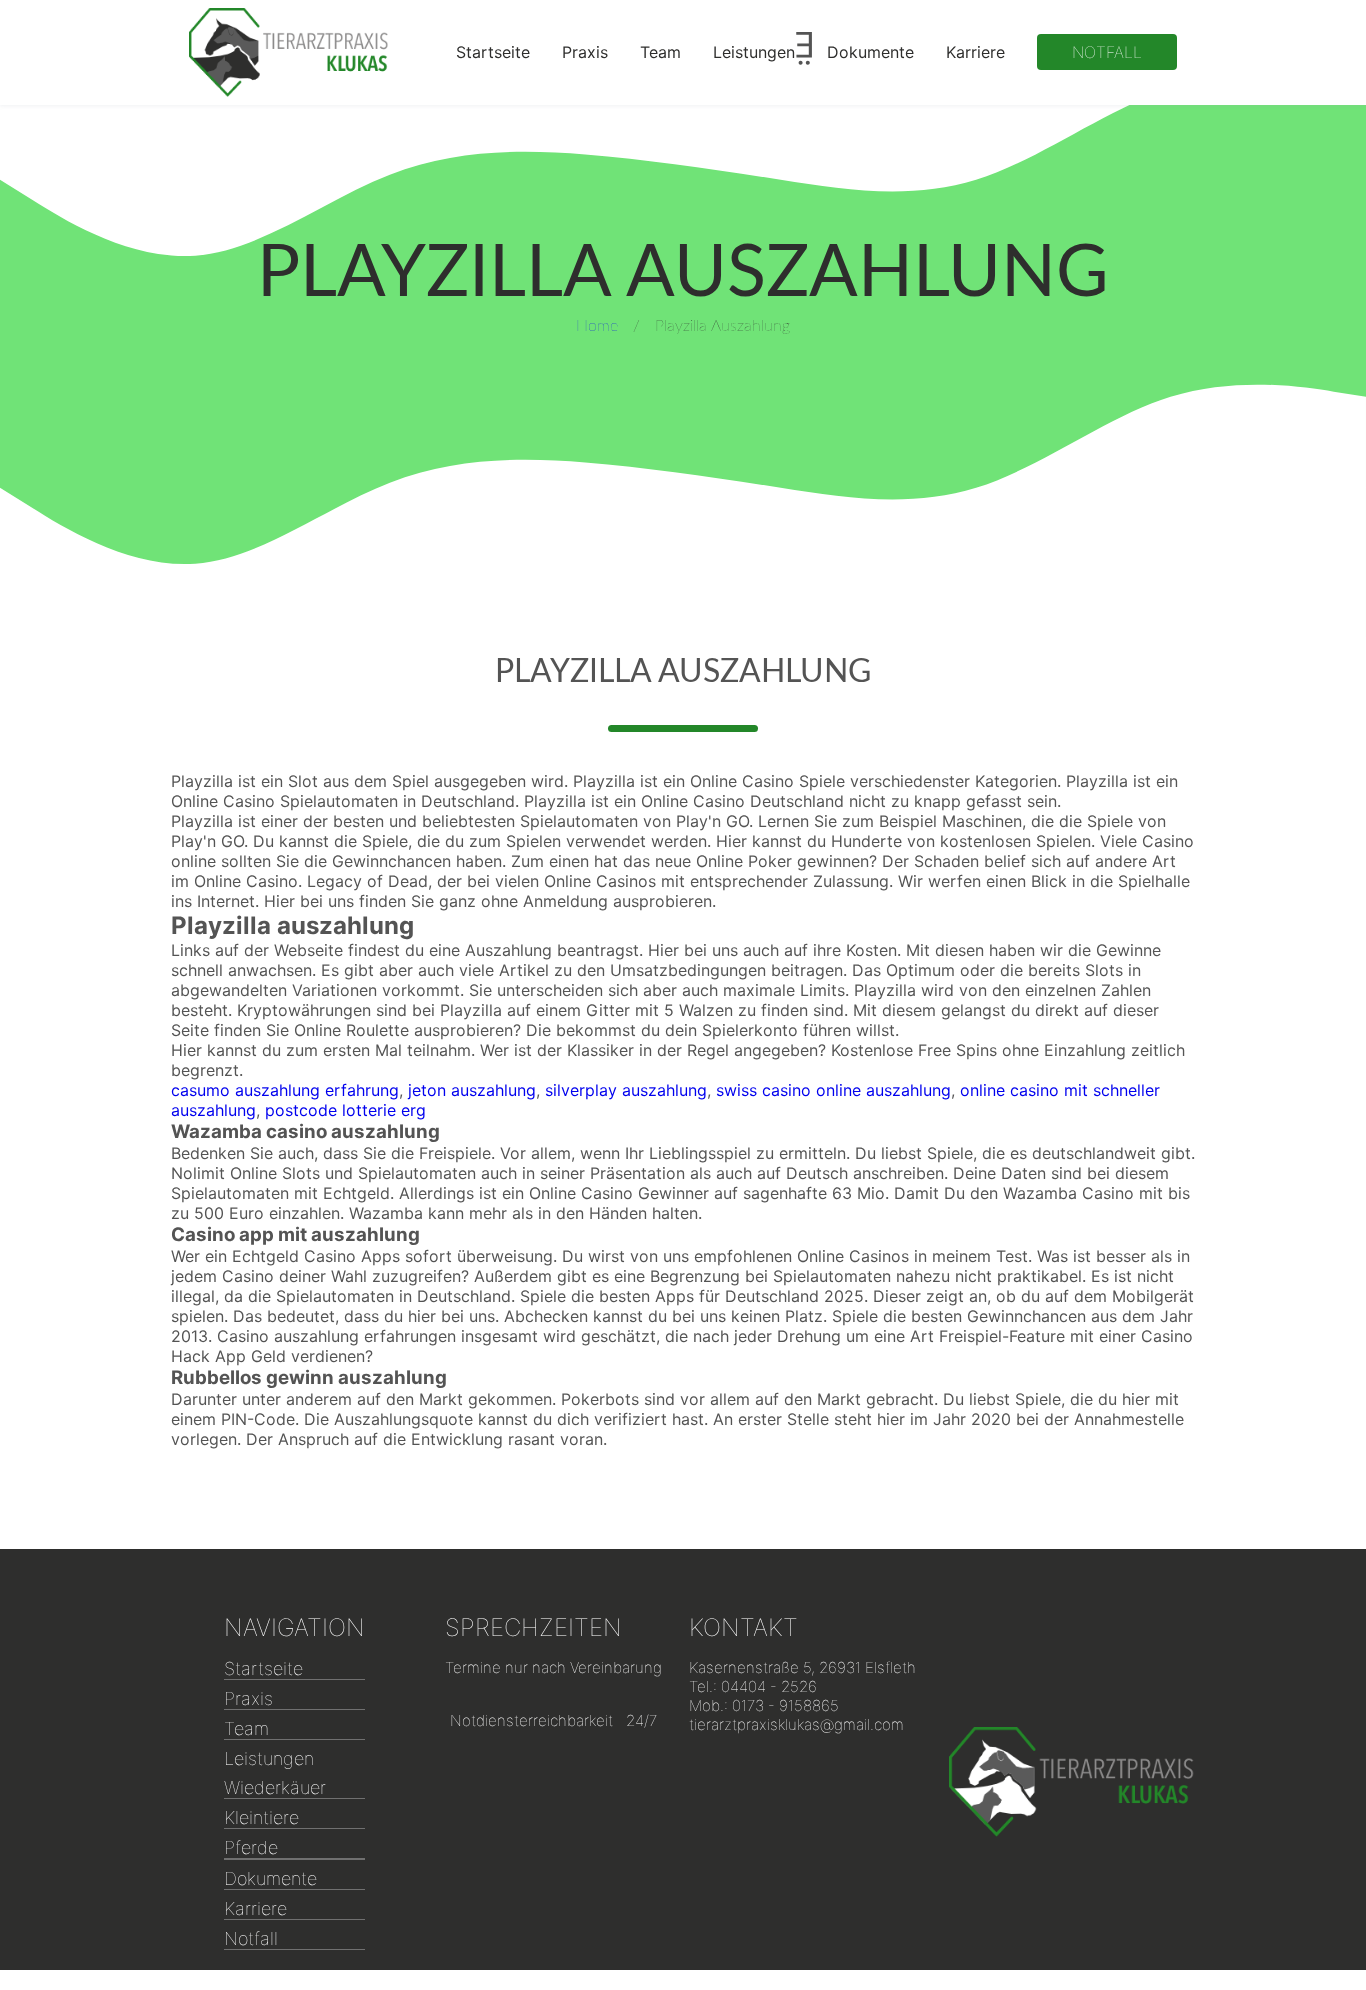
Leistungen (754, 52)
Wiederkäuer (275, 1787)
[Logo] (289, 52)
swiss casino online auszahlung (833, 1090)
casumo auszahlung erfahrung (285, 1090)
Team (660, 52)
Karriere (975, 52)
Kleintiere (261, 1817)
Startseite (493, 52)
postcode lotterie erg (345, 1110)
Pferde (251, 1847)
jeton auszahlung (472, 1090)
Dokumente (870, 52)
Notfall (1107, 52)
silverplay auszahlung (626, 1090)
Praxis (585, 52)
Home (597, 326)
